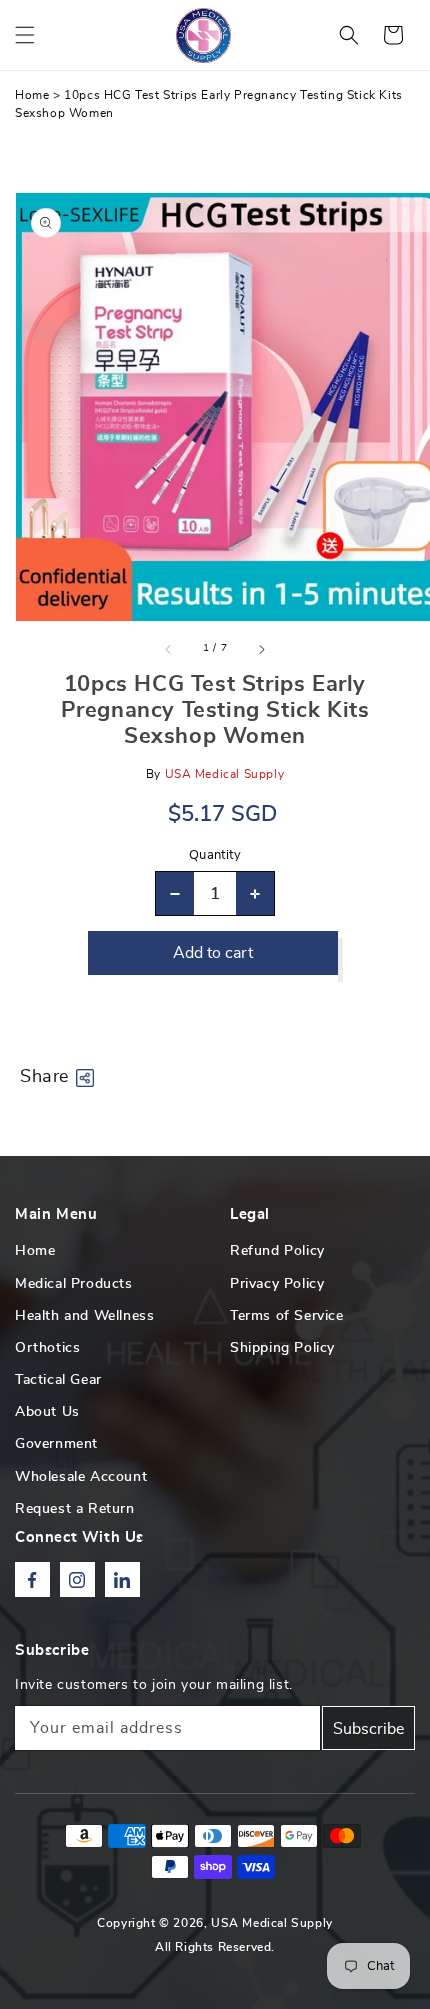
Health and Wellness (84, 1316)
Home (32, 95)
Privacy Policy (277, 1284)
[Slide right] (261, 649)
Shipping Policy (282, 1348)
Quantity (215, 855)
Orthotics (47, 1348)
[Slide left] (169, 649)
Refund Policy (277, 1251)
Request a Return (75, 1509)
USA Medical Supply (272, 1923)
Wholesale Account (81, 1477)
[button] (25, 35)
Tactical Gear (58, 1380)
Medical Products (74, 1284)
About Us (47, 1412)
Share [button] (44, 1077)
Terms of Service (287, 1316)
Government (56, 1444)
